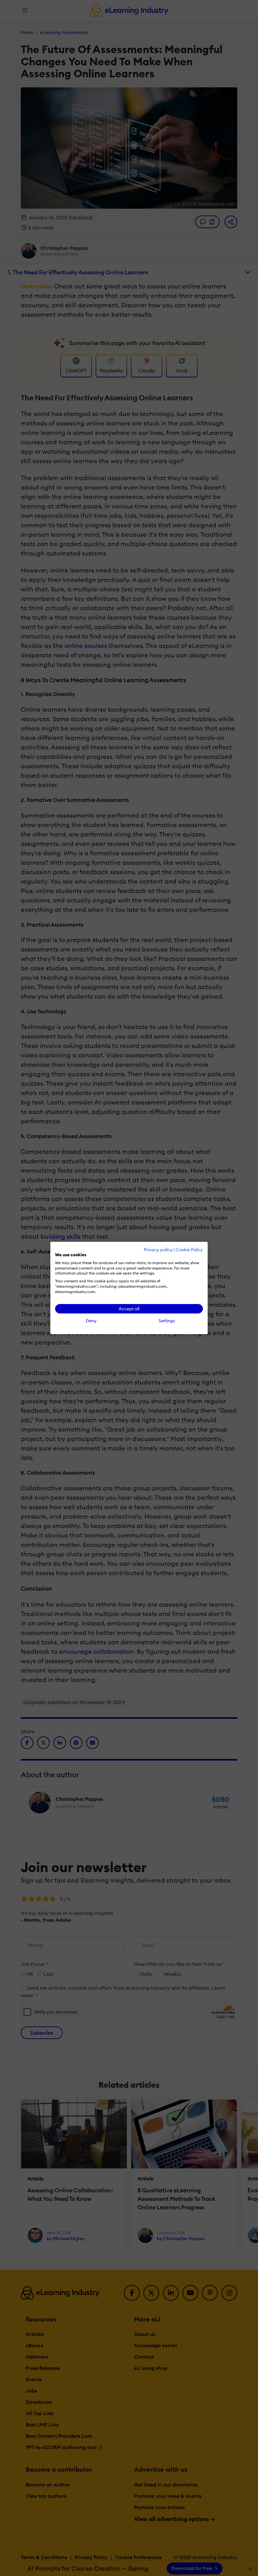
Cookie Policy (189, 1250)
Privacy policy (158, 1250)
